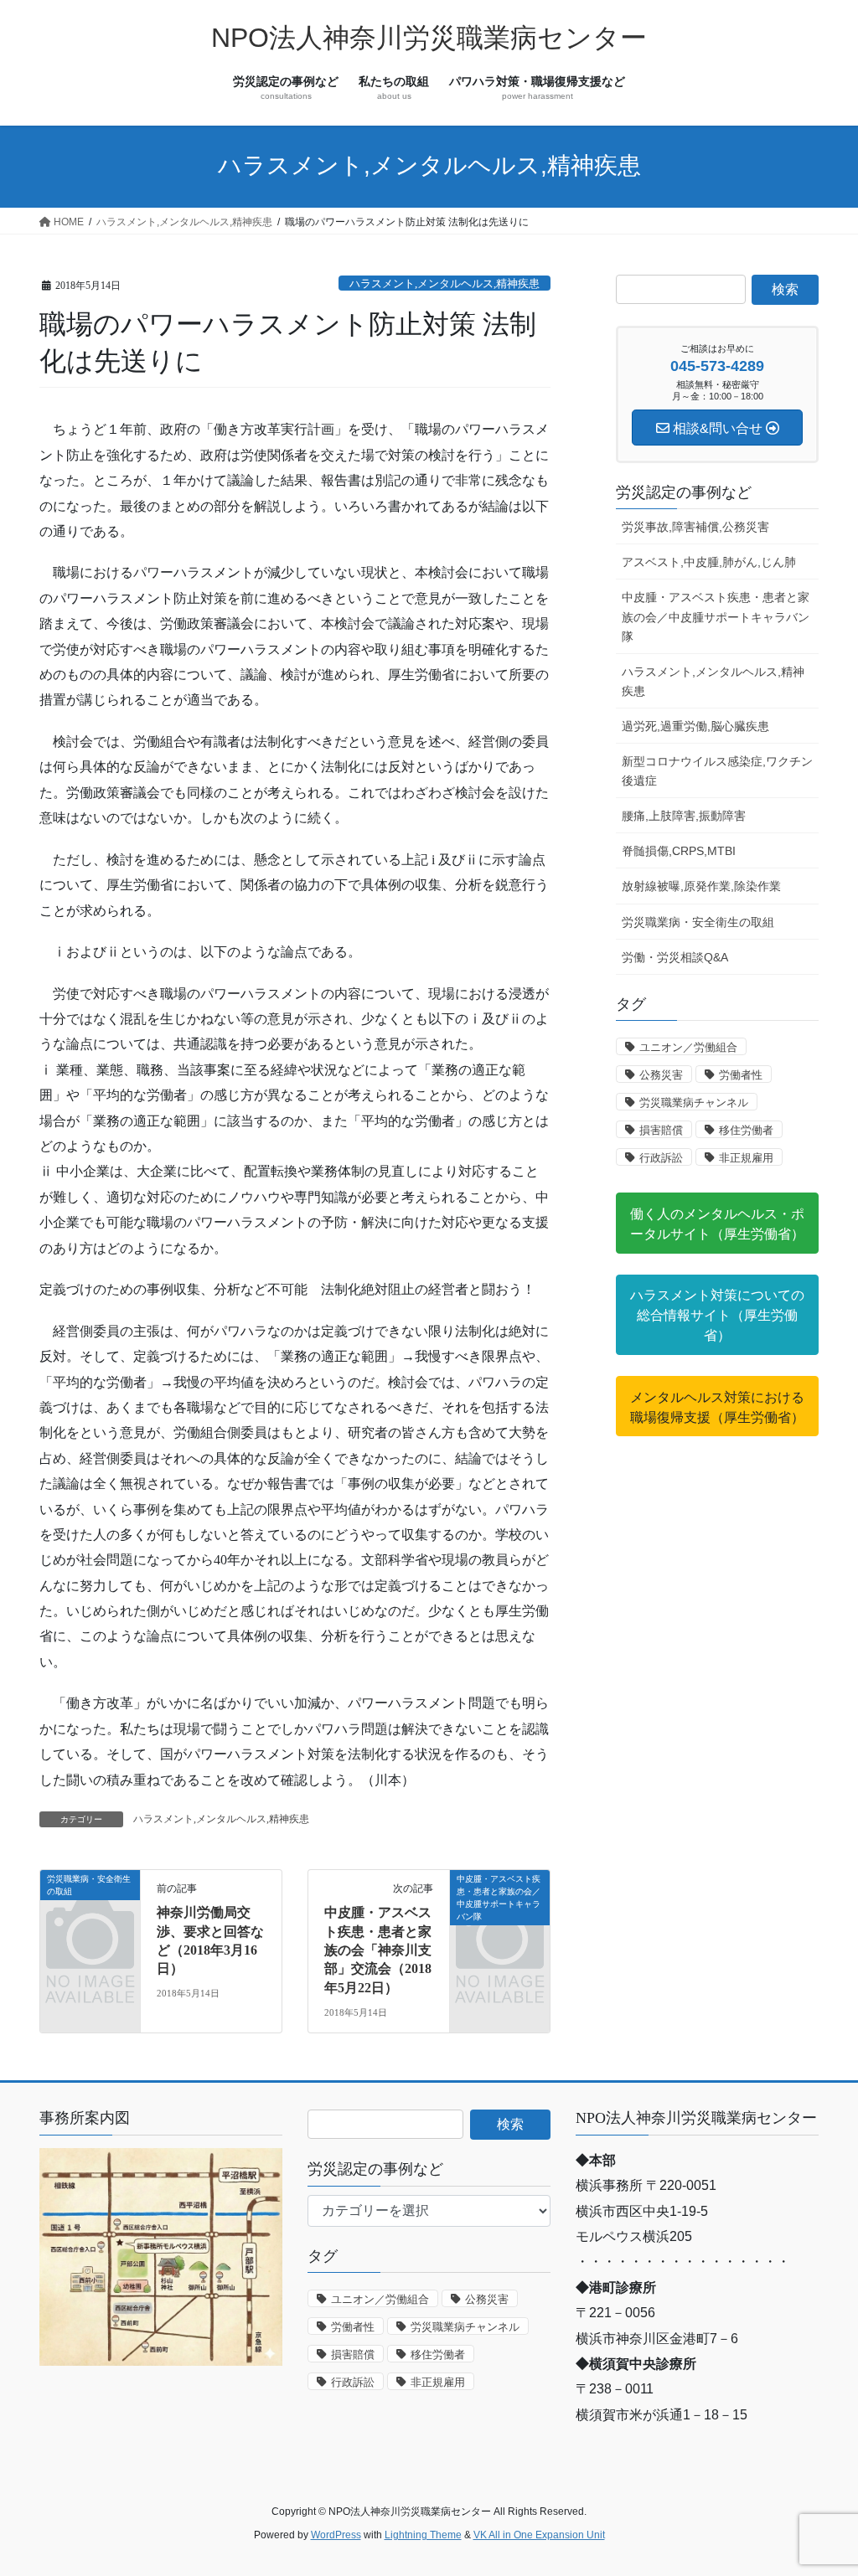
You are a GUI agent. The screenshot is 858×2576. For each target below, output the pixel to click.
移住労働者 (746, 1130)
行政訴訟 (661, 1158)
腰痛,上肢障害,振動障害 (684, 816)
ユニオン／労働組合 (688, 1047)
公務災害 (661, 1075)
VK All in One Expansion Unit (539, 2535)
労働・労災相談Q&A (675, 957)
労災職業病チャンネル (694, 1103)
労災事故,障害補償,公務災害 (695, 527)
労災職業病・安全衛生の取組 (698, 922)
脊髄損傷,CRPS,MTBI (679, 851)
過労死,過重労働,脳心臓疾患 (695, 726)
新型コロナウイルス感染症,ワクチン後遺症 (717, 771)
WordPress (336, 2535)
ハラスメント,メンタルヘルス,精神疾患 (445, 284)
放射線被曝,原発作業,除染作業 (701, 886)
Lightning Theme (423, 2535)
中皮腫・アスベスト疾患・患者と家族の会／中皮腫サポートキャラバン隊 (716, 616)
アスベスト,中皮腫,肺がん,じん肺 (709, 562)
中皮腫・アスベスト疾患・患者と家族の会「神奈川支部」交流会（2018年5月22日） (378, 1950)
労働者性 (741, 1075)
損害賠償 (661, 1130)
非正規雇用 (746, 1158)
